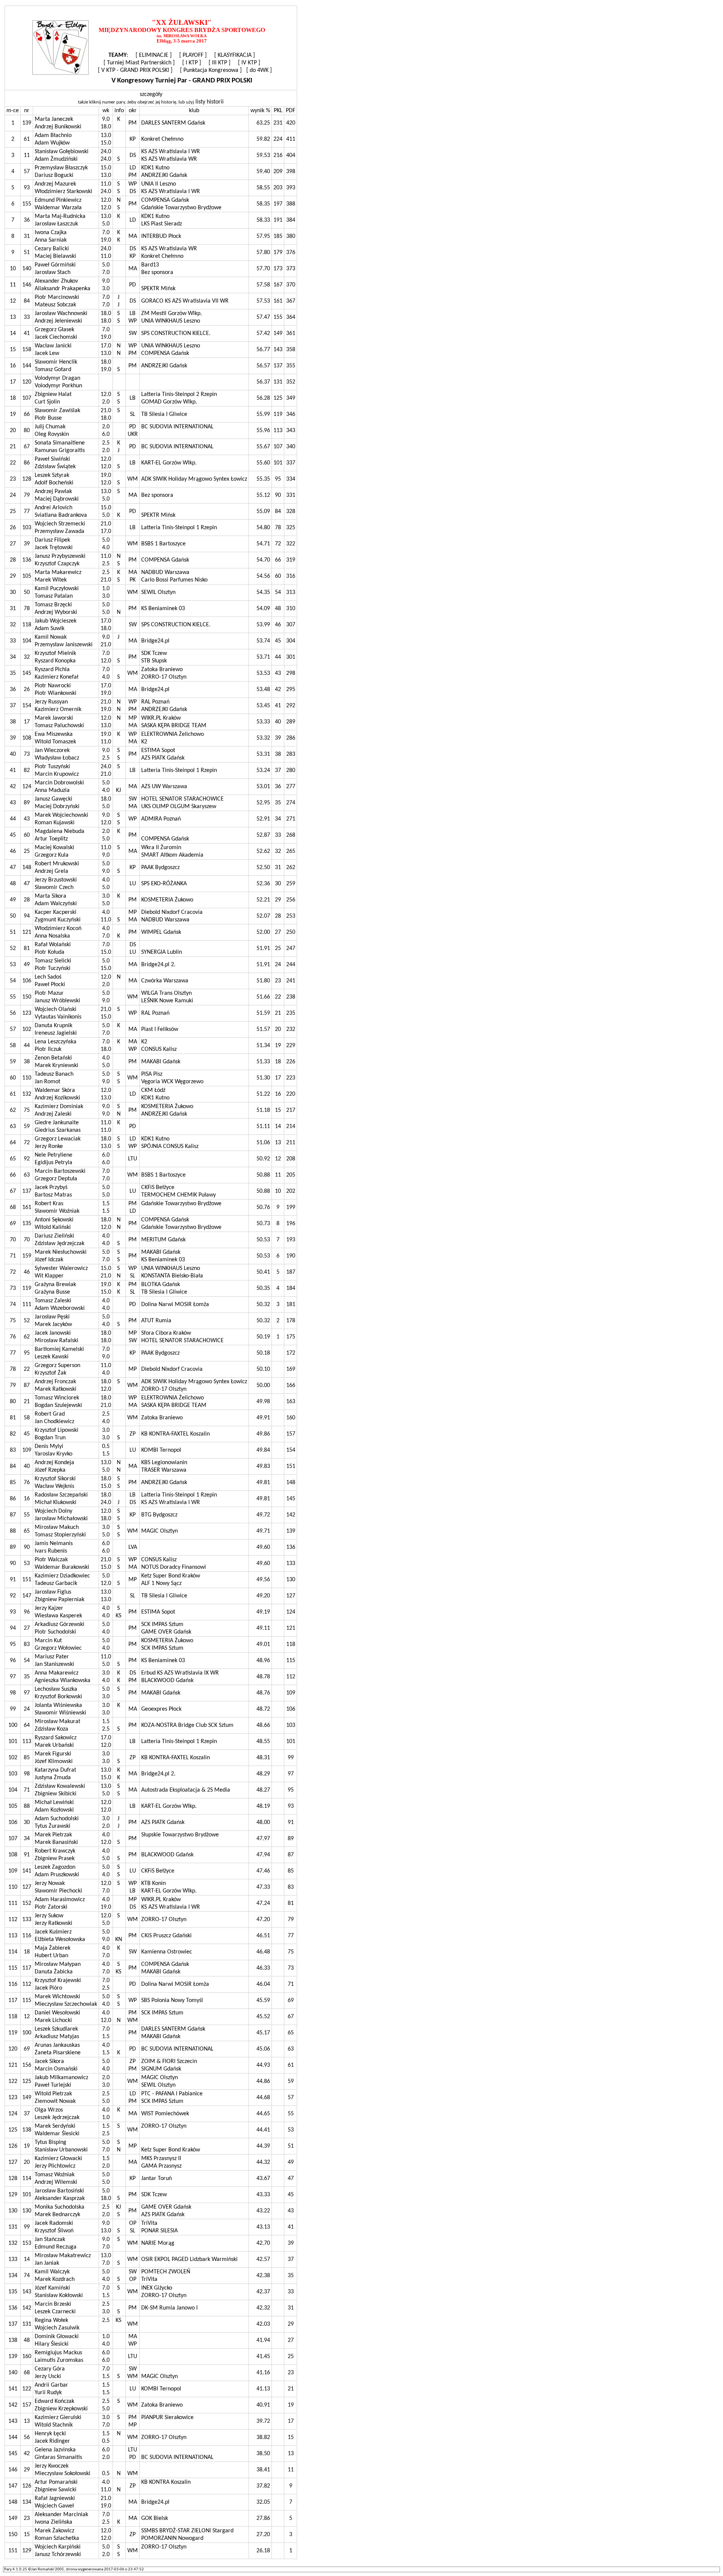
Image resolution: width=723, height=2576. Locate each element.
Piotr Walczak (51, 1560)
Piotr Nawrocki (53, 686)
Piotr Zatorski (51, 1907)
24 (27, 1709)
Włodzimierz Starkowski (63, 192)
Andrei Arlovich (53, 508)
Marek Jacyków (53, 1325)
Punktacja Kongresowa (211, 70)
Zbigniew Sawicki (56, 2490)
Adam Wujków (52, 143)
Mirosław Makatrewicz (63, 2256)
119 (27, 1288)
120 (27, 382)
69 (27, 2049)
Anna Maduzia (52, 790)
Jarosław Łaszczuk (56, 224)
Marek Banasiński (56, 1842)
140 (27, 269)
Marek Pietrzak (53, 1835)
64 (27, 1725)
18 (27, 1952)
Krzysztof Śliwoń (54, 2231)
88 (27, 1806)
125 (27, 2081)
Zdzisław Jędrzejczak (59, 1244)
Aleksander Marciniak (61, 2515)
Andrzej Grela (51, 871)
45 (27, 1434)
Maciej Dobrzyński (57, 807)
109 (27, 1450)
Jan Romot (47, 1082)
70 (27, 1240)
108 (27, 738)
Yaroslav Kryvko (53, 1454)
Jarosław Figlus (53, 1592)
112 (27, 1984)
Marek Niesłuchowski (61, 1252)
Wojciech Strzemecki (60, 524)
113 (27, 1742)
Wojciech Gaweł (54, 2506)
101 (27, 2195)
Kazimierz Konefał (56, 677)
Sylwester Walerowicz (61, 1268)
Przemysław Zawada (59, 531)
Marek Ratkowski (56, 1389)
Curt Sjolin (47, 402)
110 (27, 1078)
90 (27, 1547)
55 (27, 1515)
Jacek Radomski (54, 2223)
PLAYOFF (193, 55)
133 (27, 1920)
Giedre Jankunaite (57, 1123)
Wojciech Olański (56, 1009)
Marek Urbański (54, 1745)
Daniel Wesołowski (57, 2013)
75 (27, 1110)
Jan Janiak (47, 2263)
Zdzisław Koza (51, 1729)
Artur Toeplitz (51, 839)
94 (27, 916)
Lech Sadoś (48, 977)
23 (27, 2518)
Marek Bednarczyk (57, 2215)
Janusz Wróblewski (57, 1001)
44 (27, 1046)
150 (27, 997)
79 (27, 495)
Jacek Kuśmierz (53, 1932)
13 (27, 2421)
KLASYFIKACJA (235, 55)
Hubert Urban (51, 1956)
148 (27, 868)
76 (27, 1483)
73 (27, 754)
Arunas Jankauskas (57, 2045)
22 (27, 1369)
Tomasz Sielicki (53, 961)
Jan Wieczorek (52, 751)
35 (27, 1677)
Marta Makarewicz (58, 572)
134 (27, 2502)
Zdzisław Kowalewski (60, 1786)
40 (27, 1466)
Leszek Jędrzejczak (57, 2118)
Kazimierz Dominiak (59, 1107)
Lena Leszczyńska (56, 1042)
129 (27, 2551)
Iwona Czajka (51, 233)
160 (27, 2357)
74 (27, 2276)
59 (27, 1127)
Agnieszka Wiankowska (63, 1681)
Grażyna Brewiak (55, 1285)
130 (27, 2211)
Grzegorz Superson (57, 1366)
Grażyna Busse (52, 1292)
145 (27, 673)
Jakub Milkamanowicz (61, 2078)
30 (27, 1822)
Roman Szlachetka (57, 2538)
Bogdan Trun (50, 1438)
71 (27, 1790)
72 (27, 1143)
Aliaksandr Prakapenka (63, 289)
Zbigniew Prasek (55, 1859)
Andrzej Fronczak (55, 1382)
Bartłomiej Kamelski (59, 1349)
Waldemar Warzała (58, 208)
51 (27, 253)
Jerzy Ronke (49, 1146)
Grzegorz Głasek (54, 330)
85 (27, 1758)
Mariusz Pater (52, 1657)
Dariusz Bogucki (54, 175)
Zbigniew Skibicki (56, 1794)
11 (27, 155)
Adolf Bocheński (54, 483)
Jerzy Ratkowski (53, 1923)
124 (27, 787)
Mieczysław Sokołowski (63, 2474)
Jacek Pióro (48, 1988)
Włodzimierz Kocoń (58, 929)
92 (27, 1159)
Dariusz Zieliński (54, 1236)
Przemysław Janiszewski (64, 645)
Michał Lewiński (54, 1803)
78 (27, 609)
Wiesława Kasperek (58, 1616)
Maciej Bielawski (55, 256)
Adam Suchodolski (57, 1819)
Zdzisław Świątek (55, 467)
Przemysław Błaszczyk (61, 168)
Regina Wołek (51, 2320)
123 (27, 1013)
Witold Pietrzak (53, 2094)
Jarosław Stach (53, 273)
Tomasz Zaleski (53, 1301)
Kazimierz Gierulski (58, 2418)
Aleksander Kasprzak (60, 2198)
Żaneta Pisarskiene (58, 2053)
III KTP (220, 63)
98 (27, 1774)
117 (27, 1968)
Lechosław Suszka (56, 1689)
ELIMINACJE (154, 55)
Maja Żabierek (53, 1948)
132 (27, 1094)
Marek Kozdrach (55, 2279)
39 (27, 544)
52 (27, 1321)
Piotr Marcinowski (57, 297)
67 (27, 447)
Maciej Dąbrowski (57, 499)
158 (27, 350)
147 (27, 1596)
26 (27, 690)
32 (27, 657)
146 (27, 285)
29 (27, 2470)
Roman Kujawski (55, 823)
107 (27, 398)
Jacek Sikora (49, 2061)
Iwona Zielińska (53, 2522)
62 (27, 1337)
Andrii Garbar (51, 2385)
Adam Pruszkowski (57, 1875)
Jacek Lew (47, 353)
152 (27, 1903)
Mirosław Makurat (57, 1722)
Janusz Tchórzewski (58, 2555)
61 (27, 139)
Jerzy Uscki (48, 2377)
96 (27, 1612)
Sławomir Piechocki (58, 1891)
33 (27, 317)
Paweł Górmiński (55, 265)
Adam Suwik (50, 629)
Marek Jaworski (54, 718)
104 (27, 641)
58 (27, 1418)
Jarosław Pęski (52, 1317)
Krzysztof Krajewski (58, 1981)
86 (27, 463)
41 (27, 333)
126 (27, 2486)
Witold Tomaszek (55, 742)
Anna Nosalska (52, 936)
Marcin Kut (48, 1641)
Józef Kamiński (52, 2288)
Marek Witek (51, 580)
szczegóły (151, 94)
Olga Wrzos (49, 2110)
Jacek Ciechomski (56, 337)
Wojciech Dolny (53, 1511)
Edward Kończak (54, 2401)
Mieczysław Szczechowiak (66, 2004)
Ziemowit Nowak (55, 2101)
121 (27, 932)
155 (27, 204)
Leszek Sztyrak (52, 475)
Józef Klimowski (54, 1761)
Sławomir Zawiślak (57, 411)
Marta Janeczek (54, 119)
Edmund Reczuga (56, 2247)
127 (27, 1887)
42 (27, 2454)
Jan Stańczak (50, 2240)
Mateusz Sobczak (55, 305)
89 (27, 803)
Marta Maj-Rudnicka (60, 216)
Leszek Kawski (52, 1357)
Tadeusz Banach (54, 1074)
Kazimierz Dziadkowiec (62, 1576)
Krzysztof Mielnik (55, 653)
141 (27, 1871)
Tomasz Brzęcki (53, 605)
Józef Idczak (49, 1260)
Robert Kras (49, 1204)
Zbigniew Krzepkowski (61, 2409)
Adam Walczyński (56, 904)
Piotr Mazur (49, 993)
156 (27, 2065)
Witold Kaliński (53, 1227)
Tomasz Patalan (54, 596)
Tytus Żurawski (53, 1826)
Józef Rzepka (50, 1470)
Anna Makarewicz (56, 1673)
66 (27, 414)
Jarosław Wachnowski (61, 314)
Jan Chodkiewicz (54, 1422)
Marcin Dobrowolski (59, 783)
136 (27, 560)
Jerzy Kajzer (49, 1608)
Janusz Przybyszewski (60, 556)
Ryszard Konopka (55, 661)
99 (27, 2227)
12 (27, 2017)
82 (27, 770)
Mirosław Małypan (58, 1964)
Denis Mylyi (49, 1446)
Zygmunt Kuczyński (58, 920)
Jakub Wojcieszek (56, 621)
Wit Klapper (49, 1276)
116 (27, 1936)
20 (27, 2162)
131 (27, 2324)
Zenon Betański (53, 1058)
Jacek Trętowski (54, 548)
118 (27, 625)
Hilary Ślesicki (52, 2344)
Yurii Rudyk (48, 2393)
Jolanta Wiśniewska (58, 1705)
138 (27, 2130)
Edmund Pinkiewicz (58, 200)
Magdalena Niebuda (59, 831)
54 (27, 1661)
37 (27, 2114)
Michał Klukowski (56, 1503)
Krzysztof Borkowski (58, 1697)
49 (27, 965)
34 (27, 1839)
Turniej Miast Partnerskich (139, 63)
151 (27, 1580)
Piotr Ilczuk (48, 1049)
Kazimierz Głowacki (58, 2159)
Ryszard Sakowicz (56, 1738)
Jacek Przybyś (51, 1188)
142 (27, 2308)
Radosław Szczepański (61, 1495)
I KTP (192, 63)
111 (27, 1305)
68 (27, 2373)
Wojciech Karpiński (58, 2547)
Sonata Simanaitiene (60, 443)
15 (27, 2535)
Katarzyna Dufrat (55, 1770)
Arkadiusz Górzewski (59, 1624)
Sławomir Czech (54, 888)
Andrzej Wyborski (56, 612)
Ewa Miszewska (54, 734)
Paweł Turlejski (53, 2085)
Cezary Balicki (52, 249)
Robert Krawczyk (55, 1851)
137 (27, 1191)
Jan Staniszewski (54, 1664)
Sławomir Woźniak (57, 1211)
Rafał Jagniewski (55, 2498)
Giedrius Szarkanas (58, 1130)
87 (27, 1385)
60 (27, 835)
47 (27, 884)
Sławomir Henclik (56, 362)
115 (27, 2001)
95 (27, 1353)
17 (27, 722)
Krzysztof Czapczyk (57, 564)
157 (27, 2405)
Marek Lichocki (53, 2020)
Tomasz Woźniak (55, 2175)
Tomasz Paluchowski (59, 726)
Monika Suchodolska (59, 2207)
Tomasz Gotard (53, 370)
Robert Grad (50, 1414)
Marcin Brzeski (53, 2304)
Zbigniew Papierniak (59, 1600)
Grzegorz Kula (52, 855)
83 (27, 1644)
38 (27, 1062)
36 (27, 220)
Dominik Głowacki (57, 2337)
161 (27, 1207)
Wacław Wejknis (54, 1486)
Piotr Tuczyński (53, 968)
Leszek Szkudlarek (56, 2029)
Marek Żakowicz (54, 2531)
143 (27, 2292)
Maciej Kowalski (54, 848)
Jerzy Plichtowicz (55, 2166)
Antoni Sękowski (54, 1220)
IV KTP (249, 63)
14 (27, 2259)
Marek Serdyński (55, 2126)
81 (27, 948)
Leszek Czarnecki (55, 2312)
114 (27, 2179)
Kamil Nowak (51, 637)
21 (27, 1402)
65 (27, 1531)
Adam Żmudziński (56, 159)
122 (27, 2389)
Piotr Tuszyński (52, 767)
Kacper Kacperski (56, 912)
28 (27, 900)
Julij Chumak (50, 427)
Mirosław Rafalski (56, 1341)
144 (27, 366)
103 (27, 528)
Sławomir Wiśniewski (60, 1713)
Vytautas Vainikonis (58, 1017)
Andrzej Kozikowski (57, 1098)
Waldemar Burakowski (62, 1567)
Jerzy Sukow (49, 1916)
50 (27, 592)
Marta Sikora (50, 896)
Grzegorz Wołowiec (58, 1648)
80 (27, 431)
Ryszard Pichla (52, 670)
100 (27, 2033)
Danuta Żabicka (54, 1972)
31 (27, 236)
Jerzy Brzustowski (56, 880)
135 (27, 1224)
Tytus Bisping (50, 2142)
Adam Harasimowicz (60, 1900)
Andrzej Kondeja (54, 1463)
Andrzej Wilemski (56, 2182)
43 (27, 819)
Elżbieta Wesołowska (60, 1940)
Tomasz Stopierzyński (60, 1535)
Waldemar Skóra (55, 1090)
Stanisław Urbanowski (61, 2150)
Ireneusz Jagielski (56, 1033)
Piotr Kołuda (50, 952)
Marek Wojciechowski (61, 815)
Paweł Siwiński (52, 459)
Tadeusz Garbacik (56, 1583)
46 (27, 1272)
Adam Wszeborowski (60, 1308)
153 (27, 2243)
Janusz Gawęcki (53, 799)
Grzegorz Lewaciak (58, 1139)
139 (27, 123)
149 (27, 2098)
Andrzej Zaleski (53, 1114)
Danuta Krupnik (53, 1026)
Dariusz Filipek (52, 540)
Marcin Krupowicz (57, 774)
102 (27, 1029)
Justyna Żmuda (53, 1778)
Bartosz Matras (53, 1195)
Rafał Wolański (53, 945)
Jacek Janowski (53, 1333)
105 (27, 576)
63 (27, 1175)
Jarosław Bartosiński (59, 2191)
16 (27, 1499)
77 (27, 512)
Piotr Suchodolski (55, 1632)
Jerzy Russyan (51, 702)
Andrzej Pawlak (53, 492)
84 (27, 301)
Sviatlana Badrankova (61, 515)
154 (27, 706)
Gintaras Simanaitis (58, 2457)
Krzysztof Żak (50, 1373)
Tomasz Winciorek (57, 1398)
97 (27, 1693)
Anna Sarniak (51, 240)
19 (27, 2146)
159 (27, 1256)
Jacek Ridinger (52, 2441)
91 (27, 1855)
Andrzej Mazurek (55, 184)
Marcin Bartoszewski (60, 1171)
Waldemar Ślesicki (57, 2134)
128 (27, 479)
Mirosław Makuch (57, 1527)
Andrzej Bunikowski (58, 127)
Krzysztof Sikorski (55, 1479)
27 (27, 1628)
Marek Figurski (53, 1754)
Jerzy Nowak (50, 1883)
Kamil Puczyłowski (57, 589)
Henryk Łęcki (50, 2434)
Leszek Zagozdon (55, 1867)
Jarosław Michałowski (61, 1519)
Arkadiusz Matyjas (57, 2037)
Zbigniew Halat (53, 394)
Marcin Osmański (56, 2069)
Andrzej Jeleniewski (58, 321)
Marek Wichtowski (57, 1997)
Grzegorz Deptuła (56, 1179)
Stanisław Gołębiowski (62, 152)
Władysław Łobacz (57, 758)
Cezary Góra (50, 2369)
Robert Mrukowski (57, 864)
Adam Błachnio (53, 135)
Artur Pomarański (56, 2482)
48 (27, 2340)
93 (27, 188)
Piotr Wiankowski (56, 693)
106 (27, 981)
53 (27, 1564)
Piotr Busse (48, 418)
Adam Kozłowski (54, 1810)
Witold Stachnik (54, 2425)
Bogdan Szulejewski (58, 1405)
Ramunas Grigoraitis (60, 451)
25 (27, 851)
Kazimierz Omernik (58, 709)
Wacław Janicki (53, 346)
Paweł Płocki (50, 985)
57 (27, 172)
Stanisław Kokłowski (59, 2296)
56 (27, 2437)
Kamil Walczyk (52, 2272)
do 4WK (259, 70)
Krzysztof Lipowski (56, 1430)
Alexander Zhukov (56, 281)
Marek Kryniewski (56, 1066)
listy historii (210, 102)
